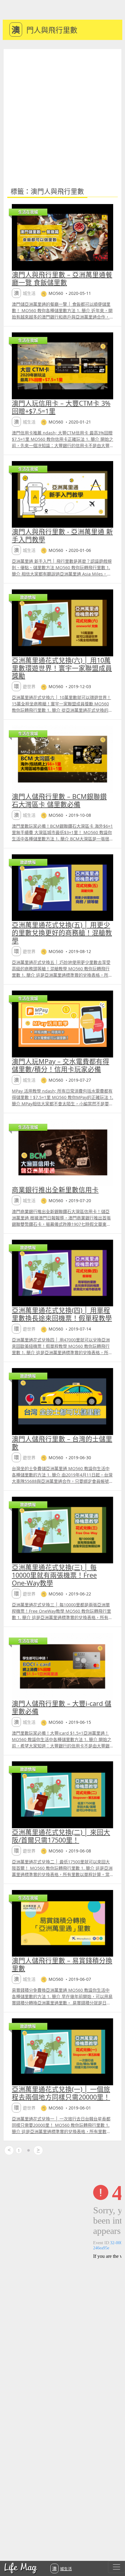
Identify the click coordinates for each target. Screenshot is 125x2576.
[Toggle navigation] (117, 2567)
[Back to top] (114, 2552)
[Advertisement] (62, 114)
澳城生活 (62, 2568)
